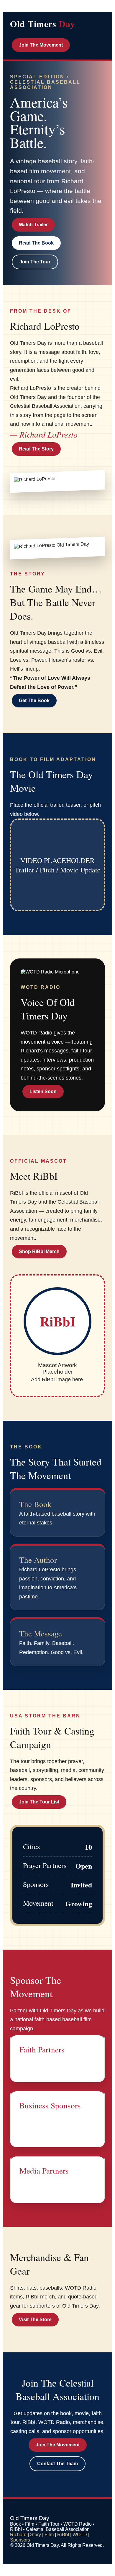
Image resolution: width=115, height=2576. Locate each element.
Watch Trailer (33, 225)
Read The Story (36, 449)
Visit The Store (35, 2320)
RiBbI (63, 2535)
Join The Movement (41, 45)
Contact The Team (57, 2464)
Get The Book (34, 700)
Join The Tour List (39, 1802)
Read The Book (36, 243)
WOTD (80, 2535)
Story (36, 2535)
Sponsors (20, 2540)
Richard (18, 2535)
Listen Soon (43, 1091)
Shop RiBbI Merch (39, 1251)
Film (49, 2535)
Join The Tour (35, 262)
